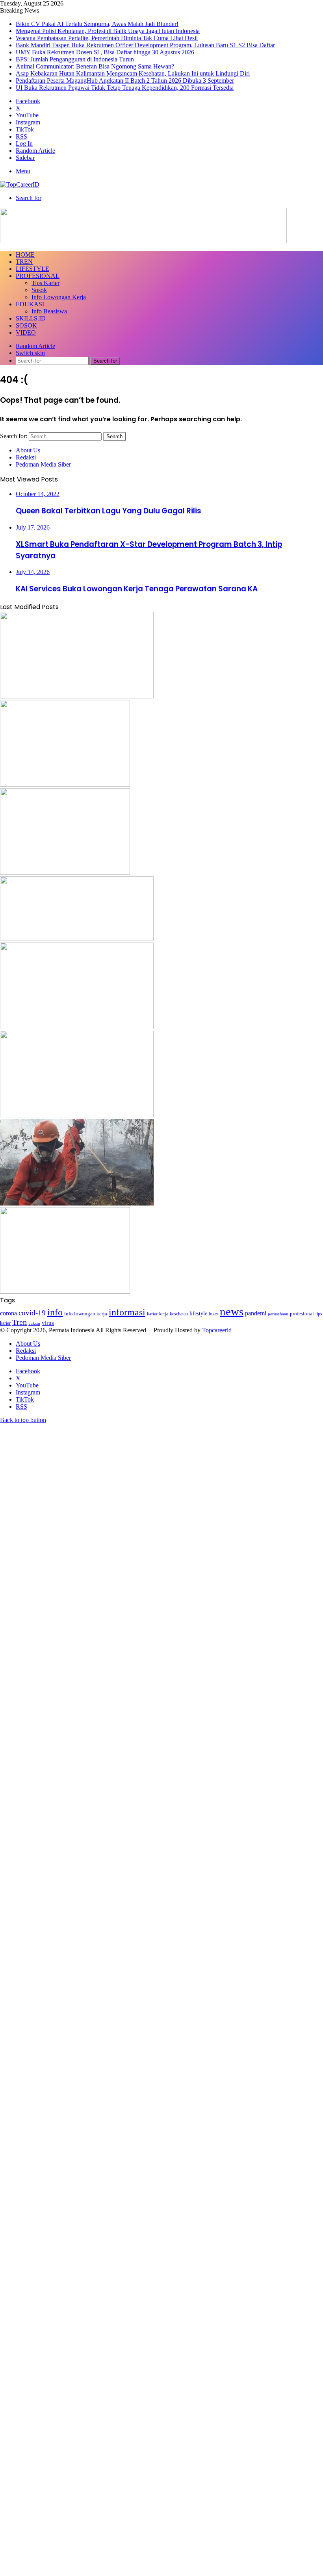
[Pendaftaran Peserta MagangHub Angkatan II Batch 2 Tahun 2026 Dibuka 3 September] (65, 1292)
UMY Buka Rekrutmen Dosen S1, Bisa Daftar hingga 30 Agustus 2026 (105, 52)
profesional (302, 1314)
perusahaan (278, 1314)
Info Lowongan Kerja (59, 297)
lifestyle (198, 1314)
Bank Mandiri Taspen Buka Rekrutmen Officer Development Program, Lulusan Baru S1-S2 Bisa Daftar (145, 45)
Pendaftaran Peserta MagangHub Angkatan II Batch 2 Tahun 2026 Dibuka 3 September (125, 81)
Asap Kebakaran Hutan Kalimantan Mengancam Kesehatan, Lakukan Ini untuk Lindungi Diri (133, 73)
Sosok (39, 290)
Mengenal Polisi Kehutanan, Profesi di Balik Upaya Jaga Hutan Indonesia (108, 31)
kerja (164, 1314)
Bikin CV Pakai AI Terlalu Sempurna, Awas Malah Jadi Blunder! (97, 24)
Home (25, 255)
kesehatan (179, 1314)
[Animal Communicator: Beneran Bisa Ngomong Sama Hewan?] (77, 1115)
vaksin (34, 1323)
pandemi (256, 1313)
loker (213, 1314)
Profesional (38, 276)
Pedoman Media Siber (43, 464)
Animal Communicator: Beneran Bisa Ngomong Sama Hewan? (95, 66)
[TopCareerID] (20, 184)
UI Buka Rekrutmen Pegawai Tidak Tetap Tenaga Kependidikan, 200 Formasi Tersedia (125, 88)
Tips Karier (45, 283)
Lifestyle (32, 269)
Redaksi (26, 457)
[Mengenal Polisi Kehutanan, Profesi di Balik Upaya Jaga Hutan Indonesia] (77, 696)
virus (48, 1323)
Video (26, 332)
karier (152, 1314)
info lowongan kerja (86, 1314)
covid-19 (32, 1313)
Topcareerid (217, 1330)
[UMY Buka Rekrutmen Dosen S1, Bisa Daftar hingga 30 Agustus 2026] (77, 939)
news (232, 1311)
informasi (127, 1312)
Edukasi (30, 304)
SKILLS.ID (31, 318)
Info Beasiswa (49, 311)
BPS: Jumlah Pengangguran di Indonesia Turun (75, 59)
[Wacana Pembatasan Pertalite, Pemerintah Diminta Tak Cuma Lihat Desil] (65, 784)
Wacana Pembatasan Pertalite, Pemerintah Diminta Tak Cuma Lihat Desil (107, 38)
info (55, 1312)
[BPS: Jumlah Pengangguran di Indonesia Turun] (77, 1027)
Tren (24, 262)
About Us (28, 450)
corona (8, 1313)
